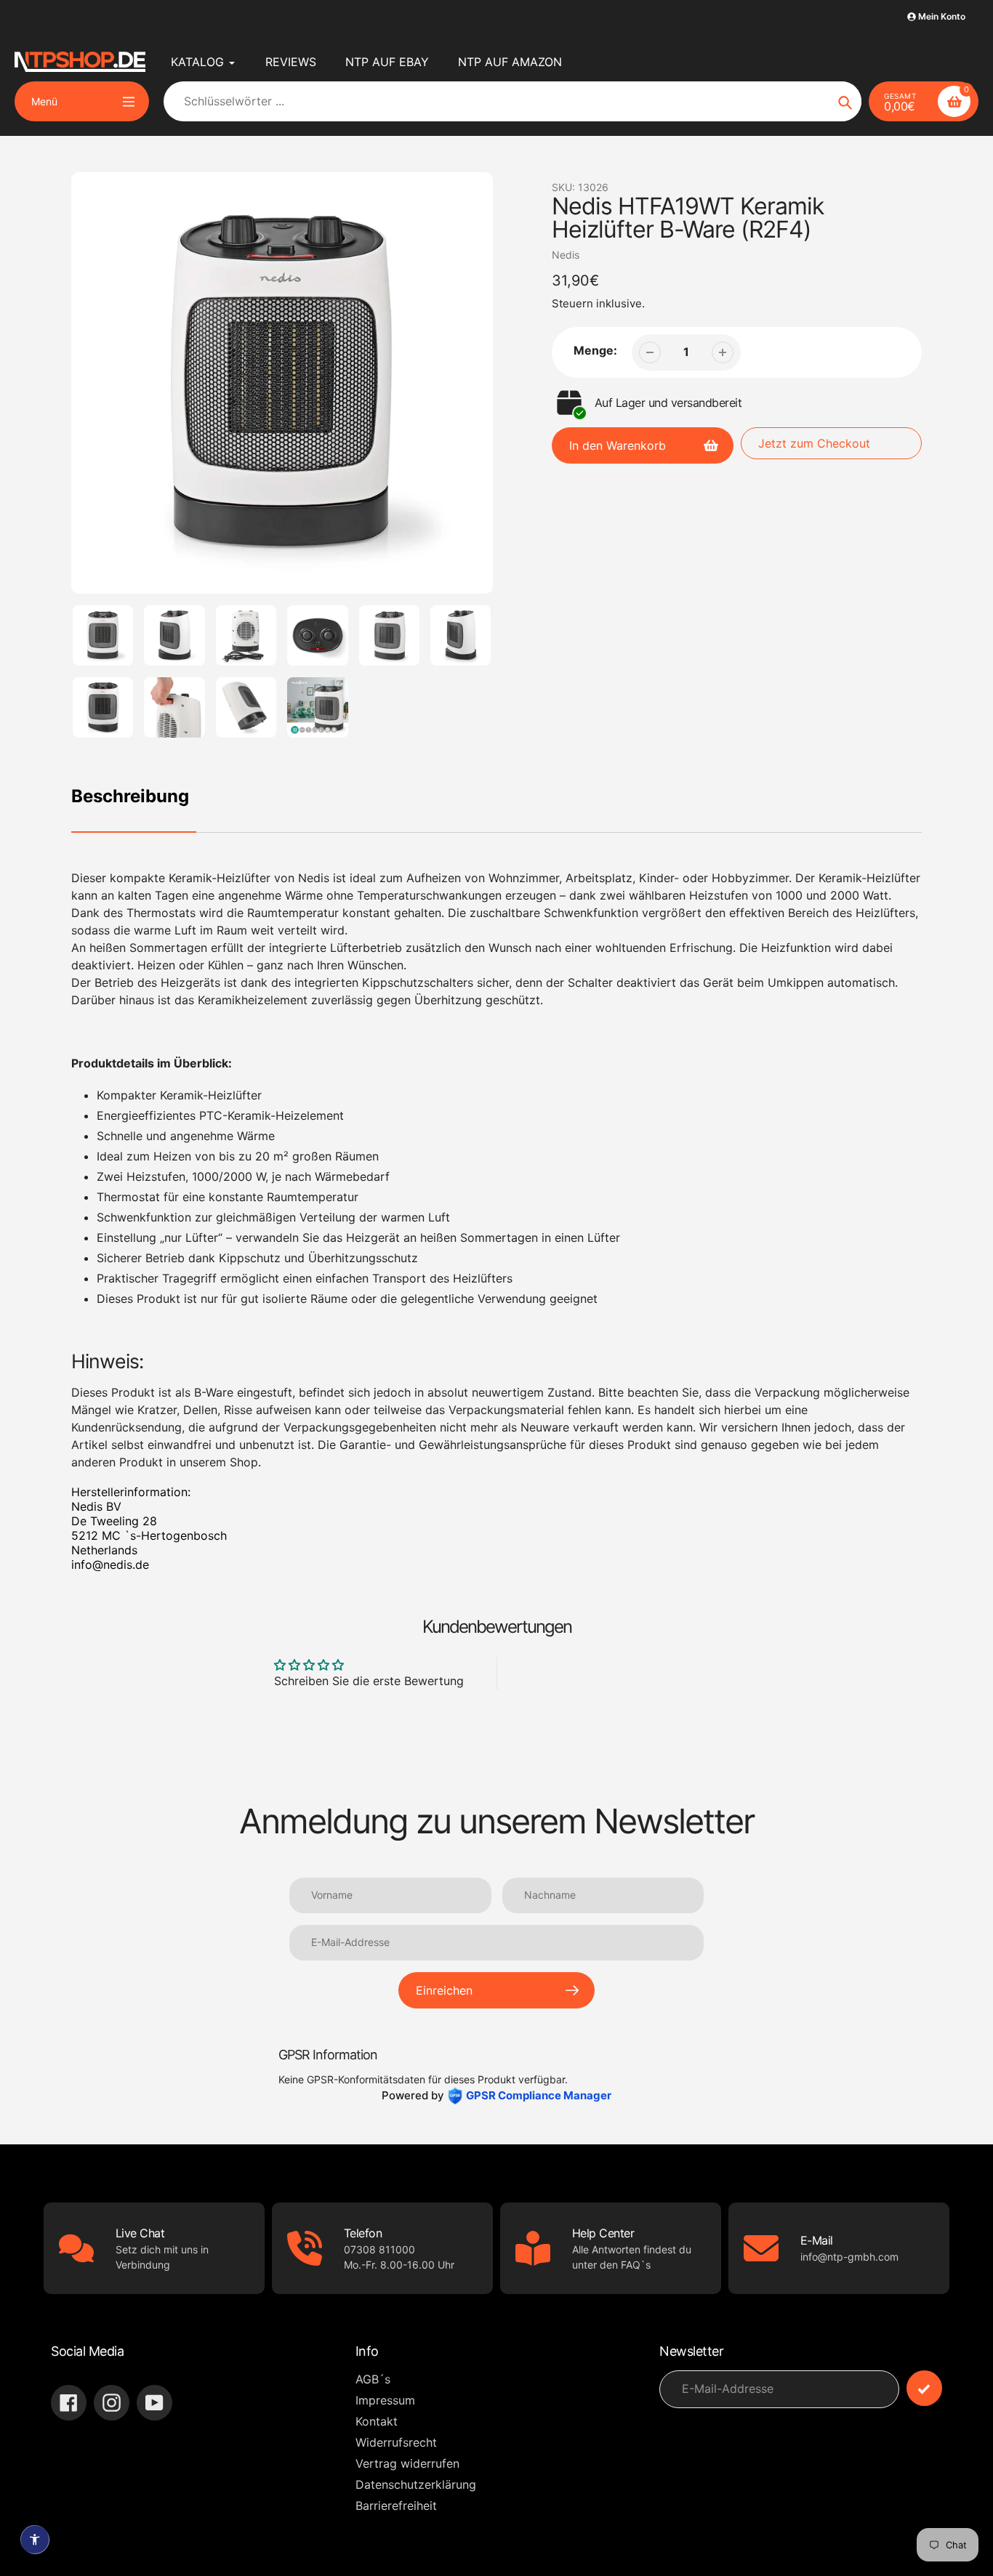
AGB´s (373, 2379)
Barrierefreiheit (396, 2506)
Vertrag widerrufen (407, 2463)
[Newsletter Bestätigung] (924, 2388)
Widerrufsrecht (396, 2442)
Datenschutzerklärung (416, 2484)
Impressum (385, 2400)
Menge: (595, 350)
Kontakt (377, 2421)
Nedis (566, 255)
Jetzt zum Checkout (814, 443)
